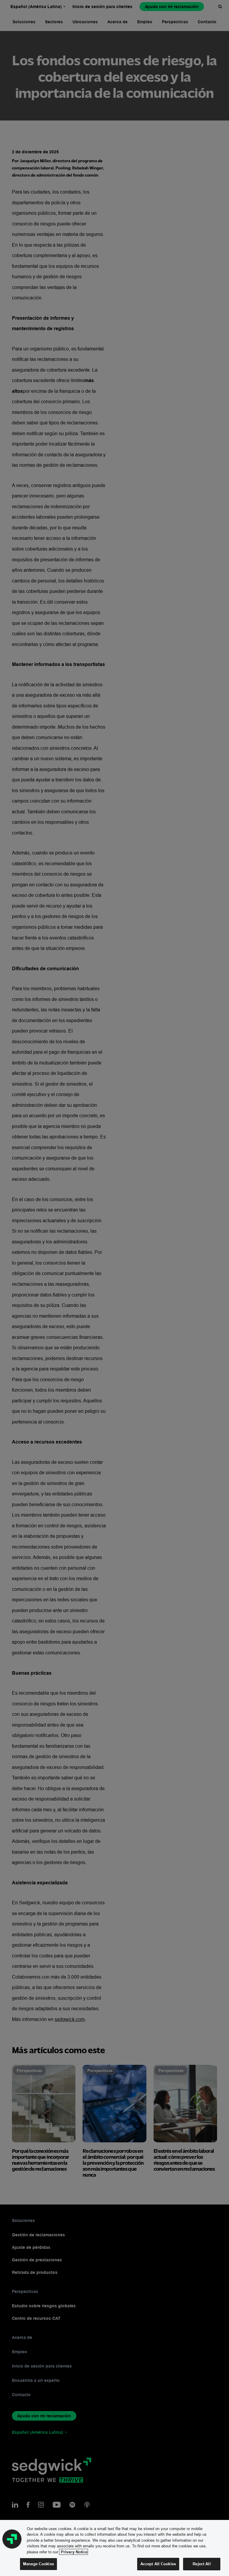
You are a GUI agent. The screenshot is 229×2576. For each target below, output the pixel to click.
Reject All (202, 2564)
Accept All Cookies (158, 2564)
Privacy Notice (74, 2552)
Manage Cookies (38, 2564)
